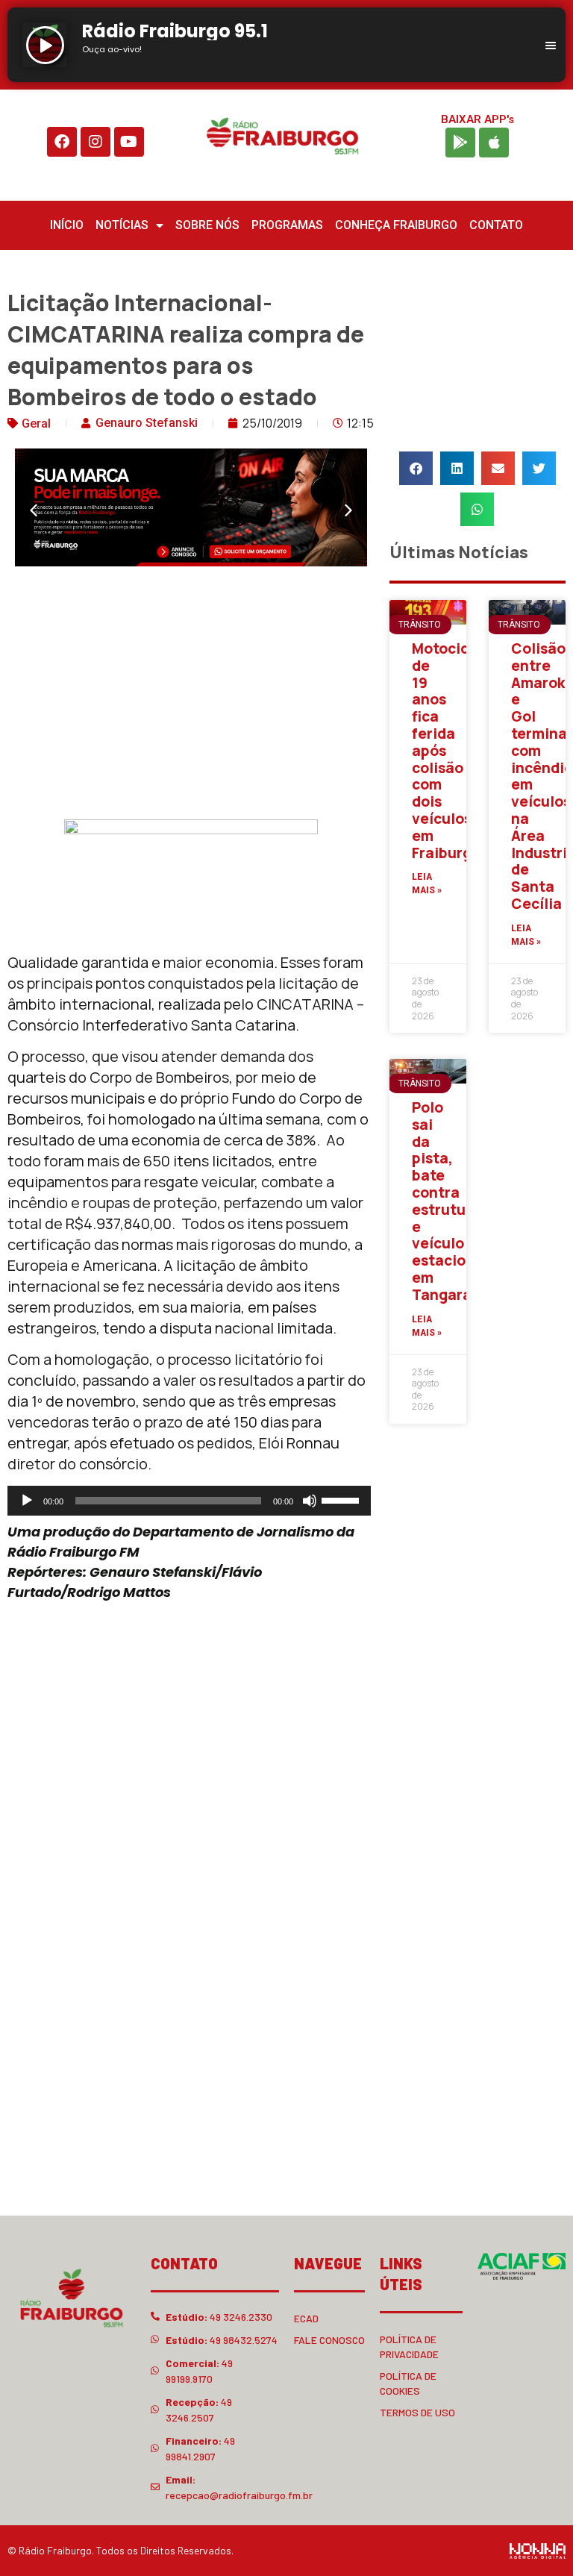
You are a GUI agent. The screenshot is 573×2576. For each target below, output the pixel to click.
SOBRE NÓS (207, 225)
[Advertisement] (191, 696)
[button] (34, 510)
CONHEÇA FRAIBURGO (396, 225)
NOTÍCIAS (122, 225)
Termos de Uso (417, 2412)
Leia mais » (427, 884)
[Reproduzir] (27, 1501)
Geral (36, 423)
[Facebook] (62, 142)
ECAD (306, 2318)
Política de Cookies (408, 2383)
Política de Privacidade (409, 2347)
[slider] (342, 1499)
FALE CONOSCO (329, 2340)
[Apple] (494, 143)
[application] (189, 1501)
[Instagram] (95, 142)
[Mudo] (310, 1501)
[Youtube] (129, 142)
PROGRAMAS (287, 225)
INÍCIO (67, 225)
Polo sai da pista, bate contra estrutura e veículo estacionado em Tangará (457, 1201)
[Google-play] (460, 143)
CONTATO (496, 225)
